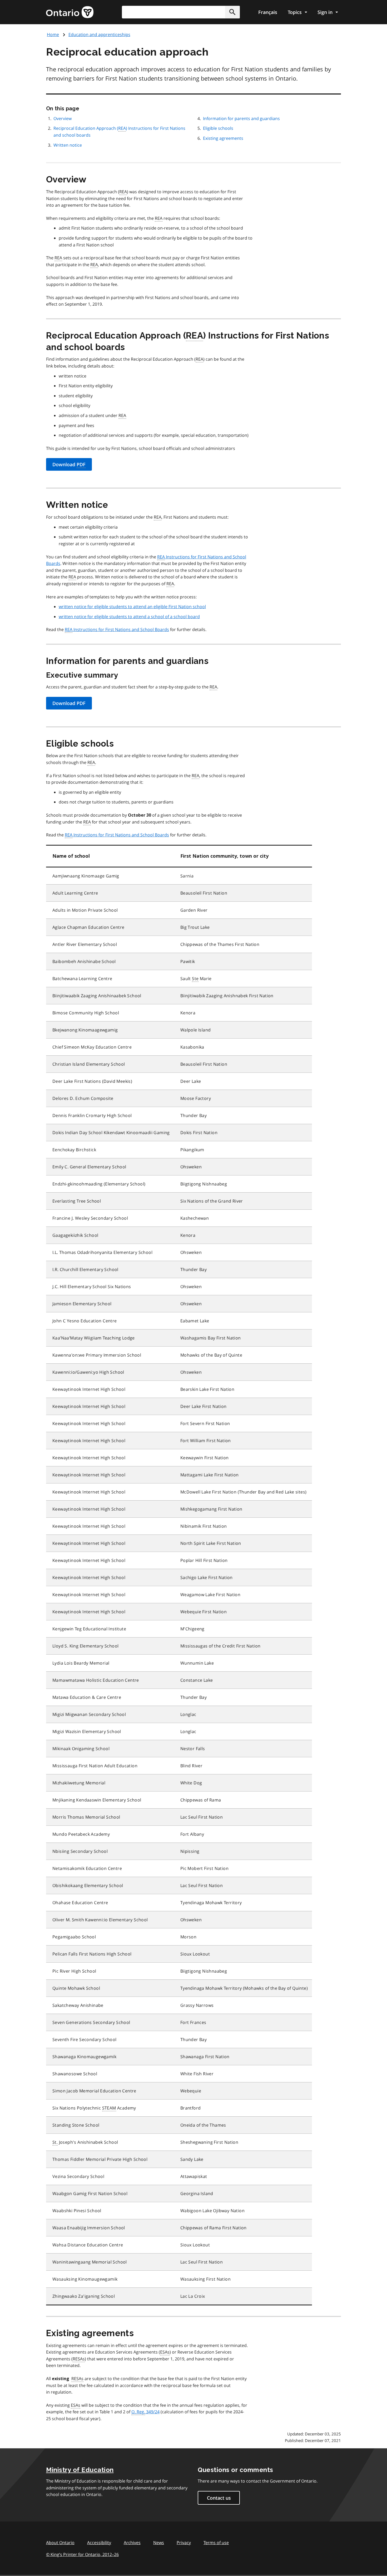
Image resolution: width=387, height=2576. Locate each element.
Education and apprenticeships (99, 34)
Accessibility (99, 2543)
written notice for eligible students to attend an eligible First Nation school (132, 607)
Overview (63, 118)
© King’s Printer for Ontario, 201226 (82, 2554)
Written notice (68, 145)
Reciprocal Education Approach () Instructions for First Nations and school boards (119, 132)
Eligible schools (218, 128)
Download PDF (69, 703)
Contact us (219, 2498)
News (159, 2543)
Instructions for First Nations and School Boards (117, 629)
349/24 (145, 2412)
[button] (232, 12)
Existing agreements (223, 138)
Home (53, 34)
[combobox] (181, 12)
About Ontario (60, 2543)
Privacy (184, 2543)
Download (69, 464)
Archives (132, 2543)
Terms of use (216, 2543)
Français (268, 12)
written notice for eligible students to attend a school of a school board (129, 617)
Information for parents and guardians (241, 118)
